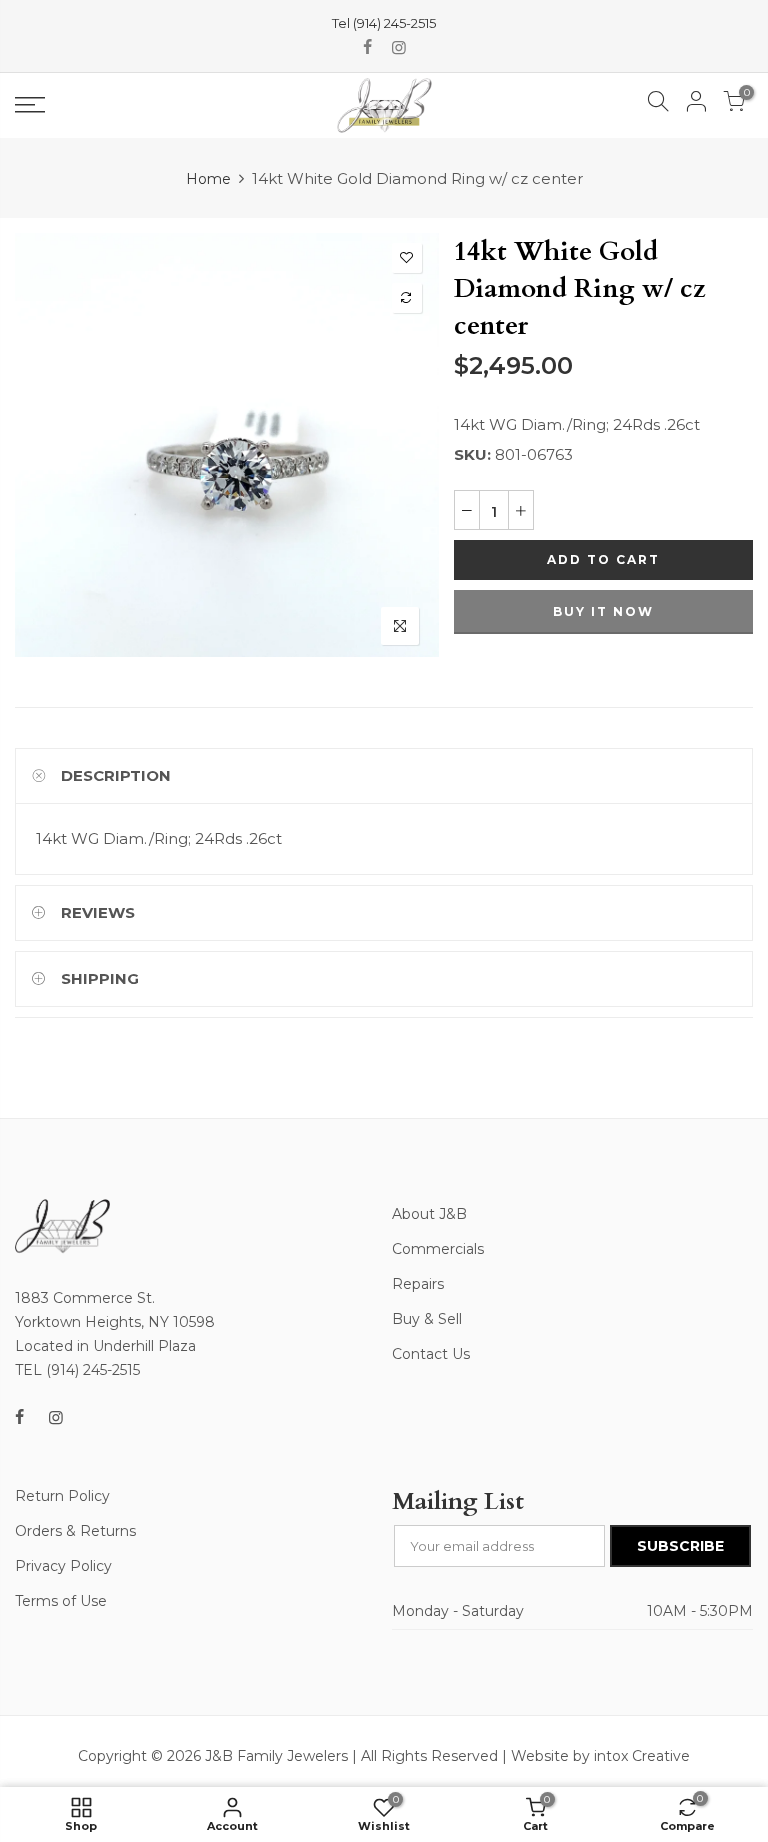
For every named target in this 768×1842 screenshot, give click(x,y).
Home (208, 179)
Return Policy (62, 1496)
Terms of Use (61, 1601)
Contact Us (431, 1354)
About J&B (429, 1214)
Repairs (418, 1284)
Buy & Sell (427, 1319)
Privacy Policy (63, 1566)
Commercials (438, 1249)
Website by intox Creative (600, 1756)
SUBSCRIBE (680, 1546)
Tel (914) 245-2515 (384, 23)
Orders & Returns (75, 1531)
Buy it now (603, 611)
